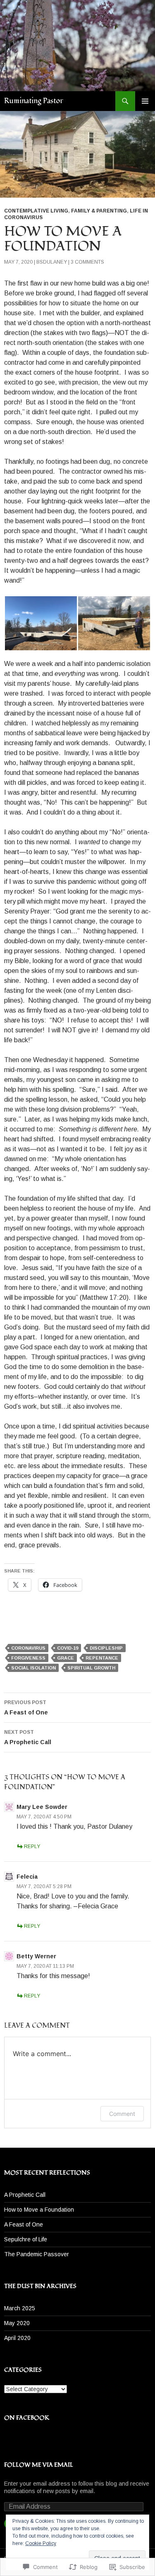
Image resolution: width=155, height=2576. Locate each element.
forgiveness (28, 1658)
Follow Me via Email (39, 2465)
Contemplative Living (36, 211)
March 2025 (20, 2308)
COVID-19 (68, 1648)
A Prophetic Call (28, 1737)
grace (66, 1658)
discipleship (106, 1648)
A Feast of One (26, 1708)
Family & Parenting (99, 211)
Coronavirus (28, 1648)
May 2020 (17, 2323)
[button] (41, 623)
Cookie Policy (41, 2543)
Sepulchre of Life (26, 2239)
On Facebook (27, 2418)
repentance (102, 1658)
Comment (122, 2114)
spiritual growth (91, 1668)
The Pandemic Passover (37, 2254)
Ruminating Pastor (34, 101)
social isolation (33, 1668)
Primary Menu (145, 101)
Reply (32, 1846)
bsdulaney (52, 262)
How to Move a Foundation (39, 2210)
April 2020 (17, 2338)
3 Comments (87, 262)
